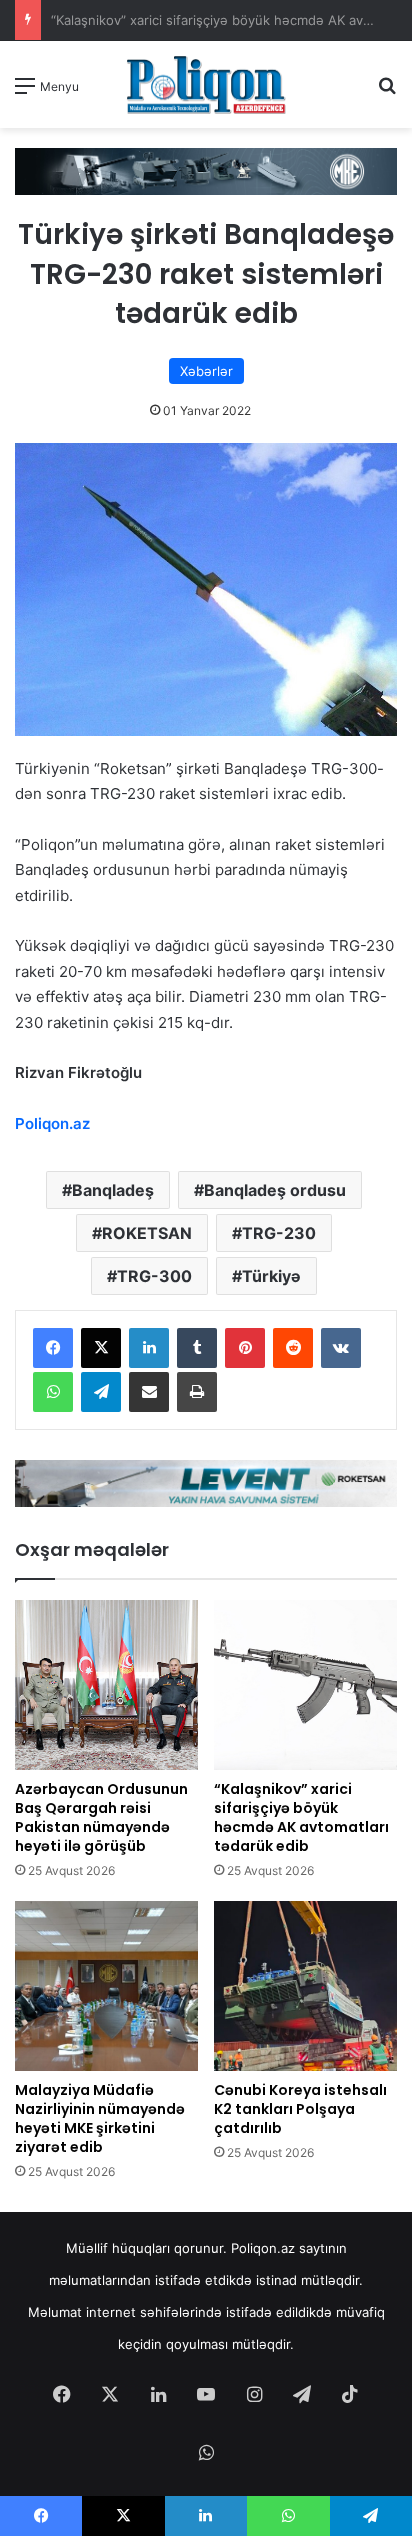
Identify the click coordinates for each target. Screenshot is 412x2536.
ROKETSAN (147, 1233)
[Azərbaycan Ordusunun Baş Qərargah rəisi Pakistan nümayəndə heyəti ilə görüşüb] (106, 1685)
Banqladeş (113, 1190)
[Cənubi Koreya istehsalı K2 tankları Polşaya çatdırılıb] (305, 1986)
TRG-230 (279, 1233)
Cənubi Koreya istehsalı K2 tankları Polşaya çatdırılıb (300, 2109)
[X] (101, 1348)
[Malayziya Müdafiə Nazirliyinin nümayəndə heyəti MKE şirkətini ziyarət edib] (106, 1986)
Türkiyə (271, 1276)
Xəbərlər (206, 371)
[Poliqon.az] (206, 84)
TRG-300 (154, 1276)
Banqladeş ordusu (275, 1190)
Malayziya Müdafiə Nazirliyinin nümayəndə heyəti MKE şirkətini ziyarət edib (100, 2118)
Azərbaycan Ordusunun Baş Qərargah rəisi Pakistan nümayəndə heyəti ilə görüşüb (101, 1817)
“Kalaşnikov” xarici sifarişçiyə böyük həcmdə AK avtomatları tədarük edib (301, 1817)
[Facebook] (53, 1348)
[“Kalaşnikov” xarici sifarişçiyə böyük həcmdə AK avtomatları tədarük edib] (305, 1685)
